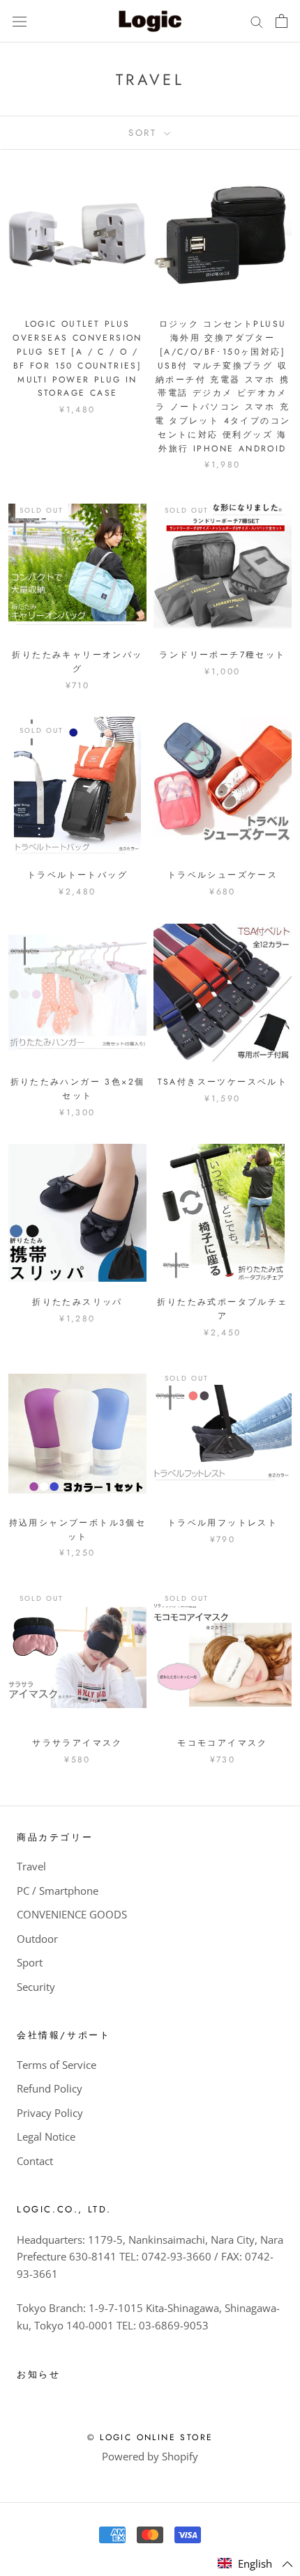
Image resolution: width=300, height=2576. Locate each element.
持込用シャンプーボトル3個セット (78, 1530)
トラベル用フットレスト (223, 1523)
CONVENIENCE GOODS (72, 1914)
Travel (31, 1866)
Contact (35, 2161)
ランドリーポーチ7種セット (222, 655)
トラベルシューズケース (223, 875)
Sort (145, 133)
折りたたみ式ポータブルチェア (222, 1309)
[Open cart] (282, 21)
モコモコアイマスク (223, 1743)
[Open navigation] (20, 21)
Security (36, 1987)
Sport (30, 1962)
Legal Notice (46, 2136)
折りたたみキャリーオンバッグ (77, 662)
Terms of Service (57, 2065)
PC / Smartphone (58, 1891)
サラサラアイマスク (77, 1743)
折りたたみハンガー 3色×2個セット (78, 1089)
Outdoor (37, 1939)
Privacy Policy (50, 2113)
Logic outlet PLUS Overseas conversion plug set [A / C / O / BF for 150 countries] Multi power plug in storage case (77, 358)
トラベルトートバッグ (77, 875)
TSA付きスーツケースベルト (223, 1082)
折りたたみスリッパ (77, 1302)
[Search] (257, 21)
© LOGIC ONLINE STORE (150, 2437)
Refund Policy (50, 2088)
